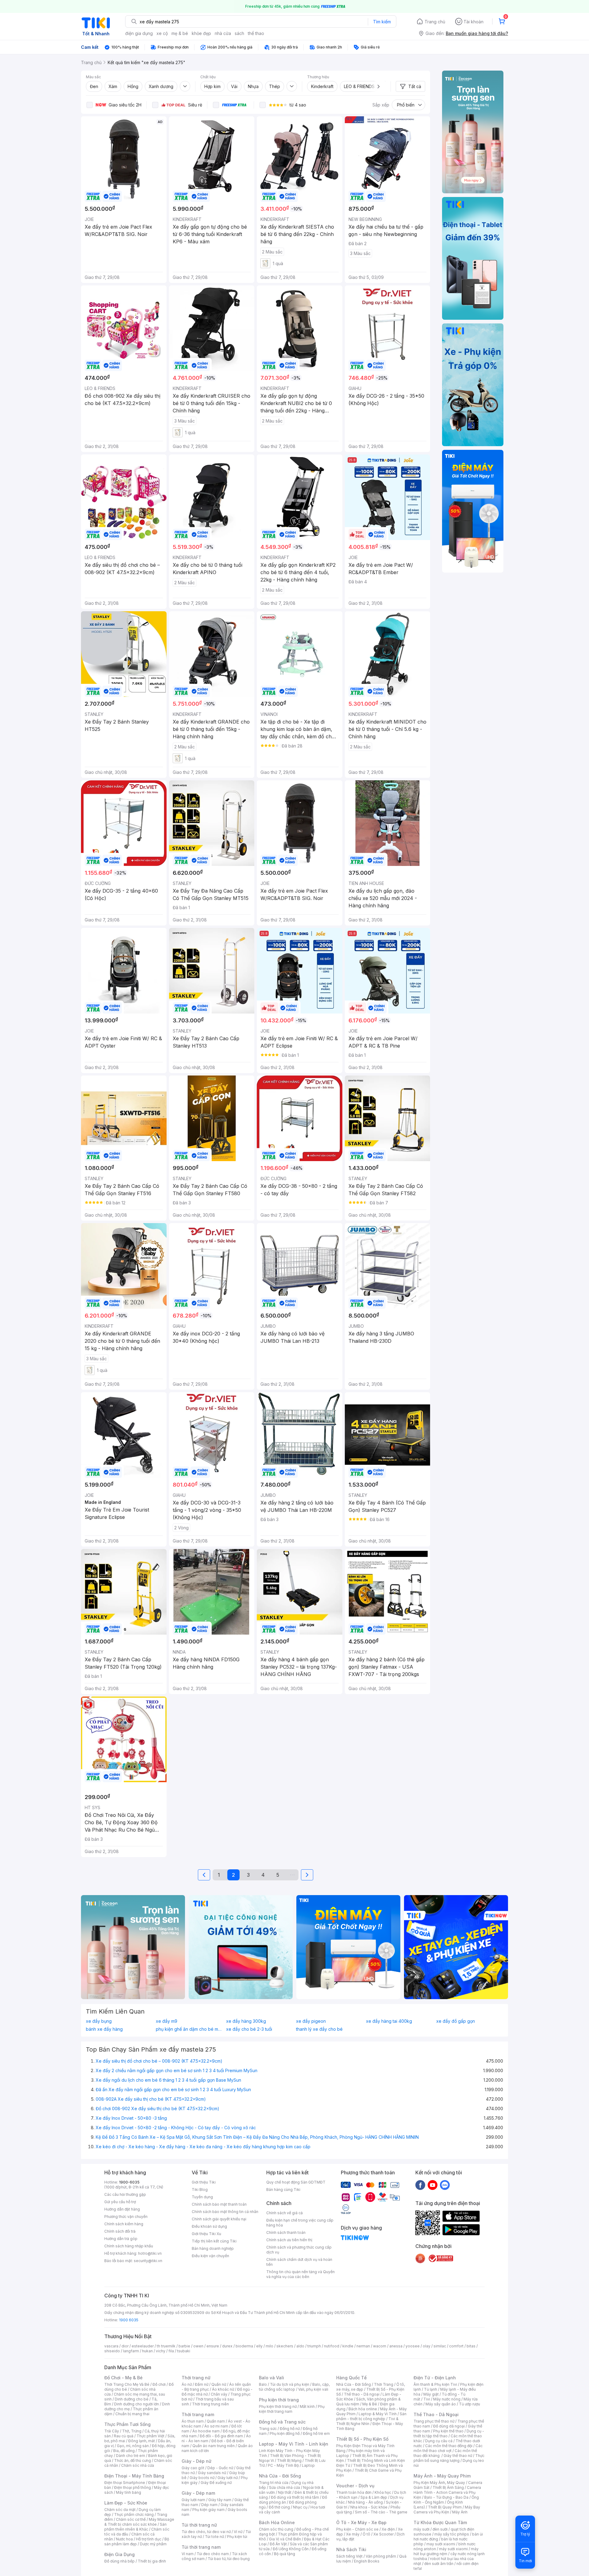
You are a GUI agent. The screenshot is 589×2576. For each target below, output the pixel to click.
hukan (147, 2351)
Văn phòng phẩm (381, 2556)
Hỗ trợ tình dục (149, 2539)
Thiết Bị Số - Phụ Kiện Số (362, 2439)
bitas (471, 2346)
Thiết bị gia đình (152, 2561)
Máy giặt (431, 2394)
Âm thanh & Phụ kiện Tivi (435, 2384)
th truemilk (166, 2346)
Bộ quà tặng (285, 2554)
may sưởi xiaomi (441, 2544)
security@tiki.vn (148, 2261)
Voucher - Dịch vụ (355, 2486)
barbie (184, 2346)
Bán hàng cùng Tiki (283, 2190)
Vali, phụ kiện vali (313, 2389)
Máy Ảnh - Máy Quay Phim (442, 2476)
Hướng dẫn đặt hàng (122, 2209)
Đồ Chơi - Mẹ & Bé (123, 2378)
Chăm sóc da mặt (120, 2510)
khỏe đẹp (201, 33)
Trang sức (268, 2429)
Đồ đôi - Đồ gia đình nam (221, 2436)
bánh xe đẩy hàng (104, 2029)
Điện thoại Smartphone (125, 2483)
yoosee (413, 2346)
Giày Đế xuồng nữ (216, 2483)
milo (269, 2346)
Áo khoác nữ (223, 2389)
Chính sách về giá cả (285, 2213)
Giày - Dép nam (198, 2493)
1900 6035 (129, 2320)
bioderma (244, 2346)
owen (198, 2346)
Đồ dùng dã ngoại (449, 2426)
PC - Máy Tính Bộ (283, 2465)
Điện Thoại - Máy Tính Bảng (134, 2476)
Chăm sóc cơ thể (131, 2519)
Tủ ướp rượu (470, 2404)
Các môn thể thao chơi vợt (448, 2448)
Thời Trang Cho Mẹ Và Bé (127, 2384)
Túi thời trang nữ (199, 2525)
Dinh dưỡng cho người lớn (137, 2404)
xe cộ (162, 33)
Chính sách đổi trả (120, 2231)
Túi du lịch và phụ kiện (290, 2384)
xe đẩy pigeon (311, 2021)
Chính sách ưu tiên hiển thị (289, 2240)
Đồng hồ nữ (290, 2429)
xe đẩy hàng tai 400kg (389, 2021)
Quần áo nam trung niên (214, 2446)
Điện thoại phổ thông (133, 2487)
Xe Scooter (383, 2534)
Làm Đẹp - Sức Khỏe (126, 2503)
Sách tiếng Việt (349, 2556)
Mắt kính (307, 2406)
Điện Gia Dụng (119, 2554)
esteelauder (143, 2346)
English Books (367, 2561)
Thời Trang (384, 2384)
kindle (348, 2346)
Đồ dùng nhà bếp (119, 2561)
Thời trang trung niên (210, 2404)
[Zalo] (445, 2185)
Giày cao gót (193, 2468)
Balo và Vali (271, 2378)
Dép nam (209, 2505)
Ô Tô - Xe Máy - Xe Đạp (361, 2522)
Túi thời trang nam (201, 2547)
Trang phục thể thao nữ (434, 2421)
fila (171, 2351)
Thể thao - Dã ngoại (362, 2394)
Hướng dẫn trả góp (121, 2239)
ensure (213, 2346)
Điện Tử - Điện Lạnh (435, 2378)
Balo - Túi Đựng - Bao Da (446, 2497)
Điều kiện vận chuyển (210, 2256)
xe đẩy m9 (167, 2021)
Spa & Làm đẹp (374, 2497)
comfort (456, 2346)
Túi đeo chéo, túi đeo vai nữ (206, 2532)
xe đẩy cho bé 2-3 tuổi (249, 2029)
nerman (363, 2346)
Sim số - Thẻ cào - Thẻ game (381, 2512)
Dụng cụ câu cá (439, 2441)
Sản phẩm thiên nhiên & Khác (135, 2527)
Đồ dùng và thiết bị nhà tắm (295, 2497)
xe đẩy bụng (99, 2021)
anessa (396, 2346)
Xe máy (353, 2534)
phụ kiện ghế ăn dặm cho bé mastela (189, 2029)
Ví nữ (238, 2532)
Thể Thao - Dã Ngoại (436, 2414)
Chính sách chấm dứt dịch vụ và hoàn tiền (299, 2262)
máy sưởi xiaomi (453, 2549)
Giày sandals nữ (212, 2473)
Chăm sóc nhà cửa (138, 2465)
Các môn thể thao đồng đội (449, 2446)
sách (239, 33)
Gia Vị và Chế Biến (285, 2539)
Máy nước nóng (447, 2399)
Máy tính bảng (129, 2492)
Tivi (427, 2399)
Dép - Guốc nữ (220, 2468)
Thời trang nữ (196, 2378)
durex (227, 2346)
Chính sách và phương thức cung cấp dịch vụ (299, 2250)
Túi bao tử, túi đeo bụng (229, 2559)
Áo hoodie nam (206, 2431)
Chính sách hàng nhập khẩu (129, 2246)
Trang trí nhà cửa (274, 2483)
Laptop (308, 2465)
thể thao (256, 33)
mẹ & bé (180, 33)
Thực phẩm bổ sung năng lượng (449, 2458)
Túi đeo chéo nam (213, 2554)
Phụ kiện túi (237, 2537)
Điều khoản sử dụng (209, 2226)
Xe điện (388, 2529)
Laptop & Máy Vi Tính (378, 2414)
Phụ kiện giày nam (208, 2510)
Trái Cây (112, 2431)
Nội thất (285, 2492)
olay (427, 2346)
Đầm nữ (202, 2384)
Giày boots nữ (202, 2478)
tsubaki (184, 2351)
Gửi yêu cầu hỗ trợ (120, 2202)
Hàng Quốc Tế (351, 2378)
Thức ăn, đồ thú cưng (133, 2460)
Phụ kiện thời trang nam (292, 2409)
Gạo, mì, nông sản (133, 2446)
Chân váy (219, 2394)
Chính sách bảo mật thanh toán (219, 2204)
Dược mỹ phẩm (153, 2544)
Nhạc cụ (300, 2507)
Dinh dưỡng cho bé (132, 2399)
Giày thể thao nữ (458, 2456)
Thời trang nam (198, 2414)
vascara (111, 2346)
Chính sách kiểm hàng (124, 2224)
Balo (263, 2384)
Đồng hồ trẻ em (316, 2433)
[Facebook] (420, 2185)
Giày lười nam (193, 2500)
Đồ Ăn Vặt (278, 2544)
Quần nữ (219, 2384)
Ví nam (188, 2554)
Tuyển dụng (202, 2197)
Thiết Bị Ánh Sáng (448, 2487)
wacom (380, 2346)
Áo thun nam (193, 2421)
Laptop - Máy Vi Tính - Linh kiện (294, 2444)
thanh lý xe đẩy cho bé (319, 2029)
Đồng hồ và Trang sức (282, 2422)
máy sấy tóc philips (452, 2534)
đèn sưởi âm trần (439, 2564)
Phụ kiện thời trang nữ (278, 2406)
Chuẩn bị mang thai (132, 2414)
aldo (300, 2346)
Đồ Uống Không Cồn (291, 2549)
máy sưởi (422, 2529)
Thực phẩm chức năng (134, 2514)
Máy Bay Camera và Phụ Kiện (447, 2510)
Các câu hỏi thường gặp (125, 2194)
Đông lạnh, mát (142, 2441)
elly (259, 2346)
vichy (161, 2351)
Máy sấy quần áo (441, 2404)
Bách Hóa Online (277, 2522)
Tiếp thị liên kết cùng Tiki (214, 2241)
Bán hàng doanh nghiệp (213, 2248)
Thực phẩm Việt (150, 2436)
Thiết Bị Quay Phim (445, 2507)
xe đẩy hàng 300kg (246, 2021)
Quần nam (216, 2421)
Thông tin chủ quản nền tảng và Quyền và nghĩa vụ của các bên (300, 2274)
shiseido (112, 2351)
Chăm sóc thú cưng (276, 2529)
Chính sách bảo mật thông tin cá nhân (225, 2212)
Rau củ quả (124, 2436)
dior (125, 2346)
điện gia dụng (139, 33)
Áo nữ (187, 2384)
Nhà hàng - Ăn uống (365, 2502)
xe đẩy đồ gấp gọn (456, 2021)
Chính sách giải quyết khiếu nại (219, 2219)
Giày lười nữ (228, 2478)
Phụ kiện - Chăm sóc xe (357, 2529)
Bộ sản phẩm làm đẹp (137, 2541)
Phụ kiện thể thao (448, 2431)
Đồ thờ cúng (279, 2507)
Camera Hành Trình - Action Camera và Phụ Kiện (447, 2492)
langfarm (131, 2351)
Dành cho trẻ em (131, 2456)
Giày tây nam (220, 2500)
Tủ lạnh (431, 2389)
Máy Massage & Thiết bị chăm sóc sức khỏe (139, 2522)
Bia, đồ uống (124, 2451)
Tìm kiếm (382, 22)
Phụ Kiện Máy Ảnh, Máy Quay (439, 2483)
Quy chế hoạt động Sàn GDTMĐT (296, 2182)
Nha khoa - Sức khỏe (369, 2507)
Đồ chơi (159, 2384)
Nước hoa (124, 2539)
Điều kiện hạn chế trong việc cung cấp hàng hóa (300, 2223)
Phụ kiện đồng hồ (285, 2433)
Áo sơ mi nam (216, 2426)
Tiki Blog (200, 2190)
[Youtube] (433, 2185)
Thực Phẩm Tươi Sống (127, 2424)
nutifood (332, 2346)
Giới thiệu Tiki (204, 2182)
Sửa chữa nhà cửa (285, 2487)
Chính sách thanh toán (286, 2232)
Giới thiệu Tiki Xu (206, 2234)
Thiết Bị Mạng (289, 2460)
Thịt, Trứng (132, 2431)
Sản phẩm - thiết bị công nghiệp (371, 2416)
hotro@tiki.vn (150, 2253)
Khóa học (383, 2492)
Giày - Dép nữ (196, 2461)
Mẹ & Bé (370, 2404)
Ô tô (366, 2534)
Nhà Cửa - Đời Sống (280, 2476)
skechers (285, 2346)
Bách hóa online (363, 2409)
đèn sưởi (440, 2529)
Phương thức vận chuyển (126, 2217)
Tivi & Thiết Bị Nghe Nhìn (367, 2421)
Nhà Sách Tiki (351, 2549)
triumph (314, 2346)
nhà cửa (223, 33)
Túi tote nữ (214, 2537)
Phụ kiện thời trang (279, 2400)
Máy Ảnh (460, 2512)
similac (440, 2346)
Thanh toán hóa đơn (354, 2492)
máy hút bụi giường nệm (446, 2551)
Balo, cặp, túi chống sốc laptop (294, 2387)
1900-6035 (129, 2182)
